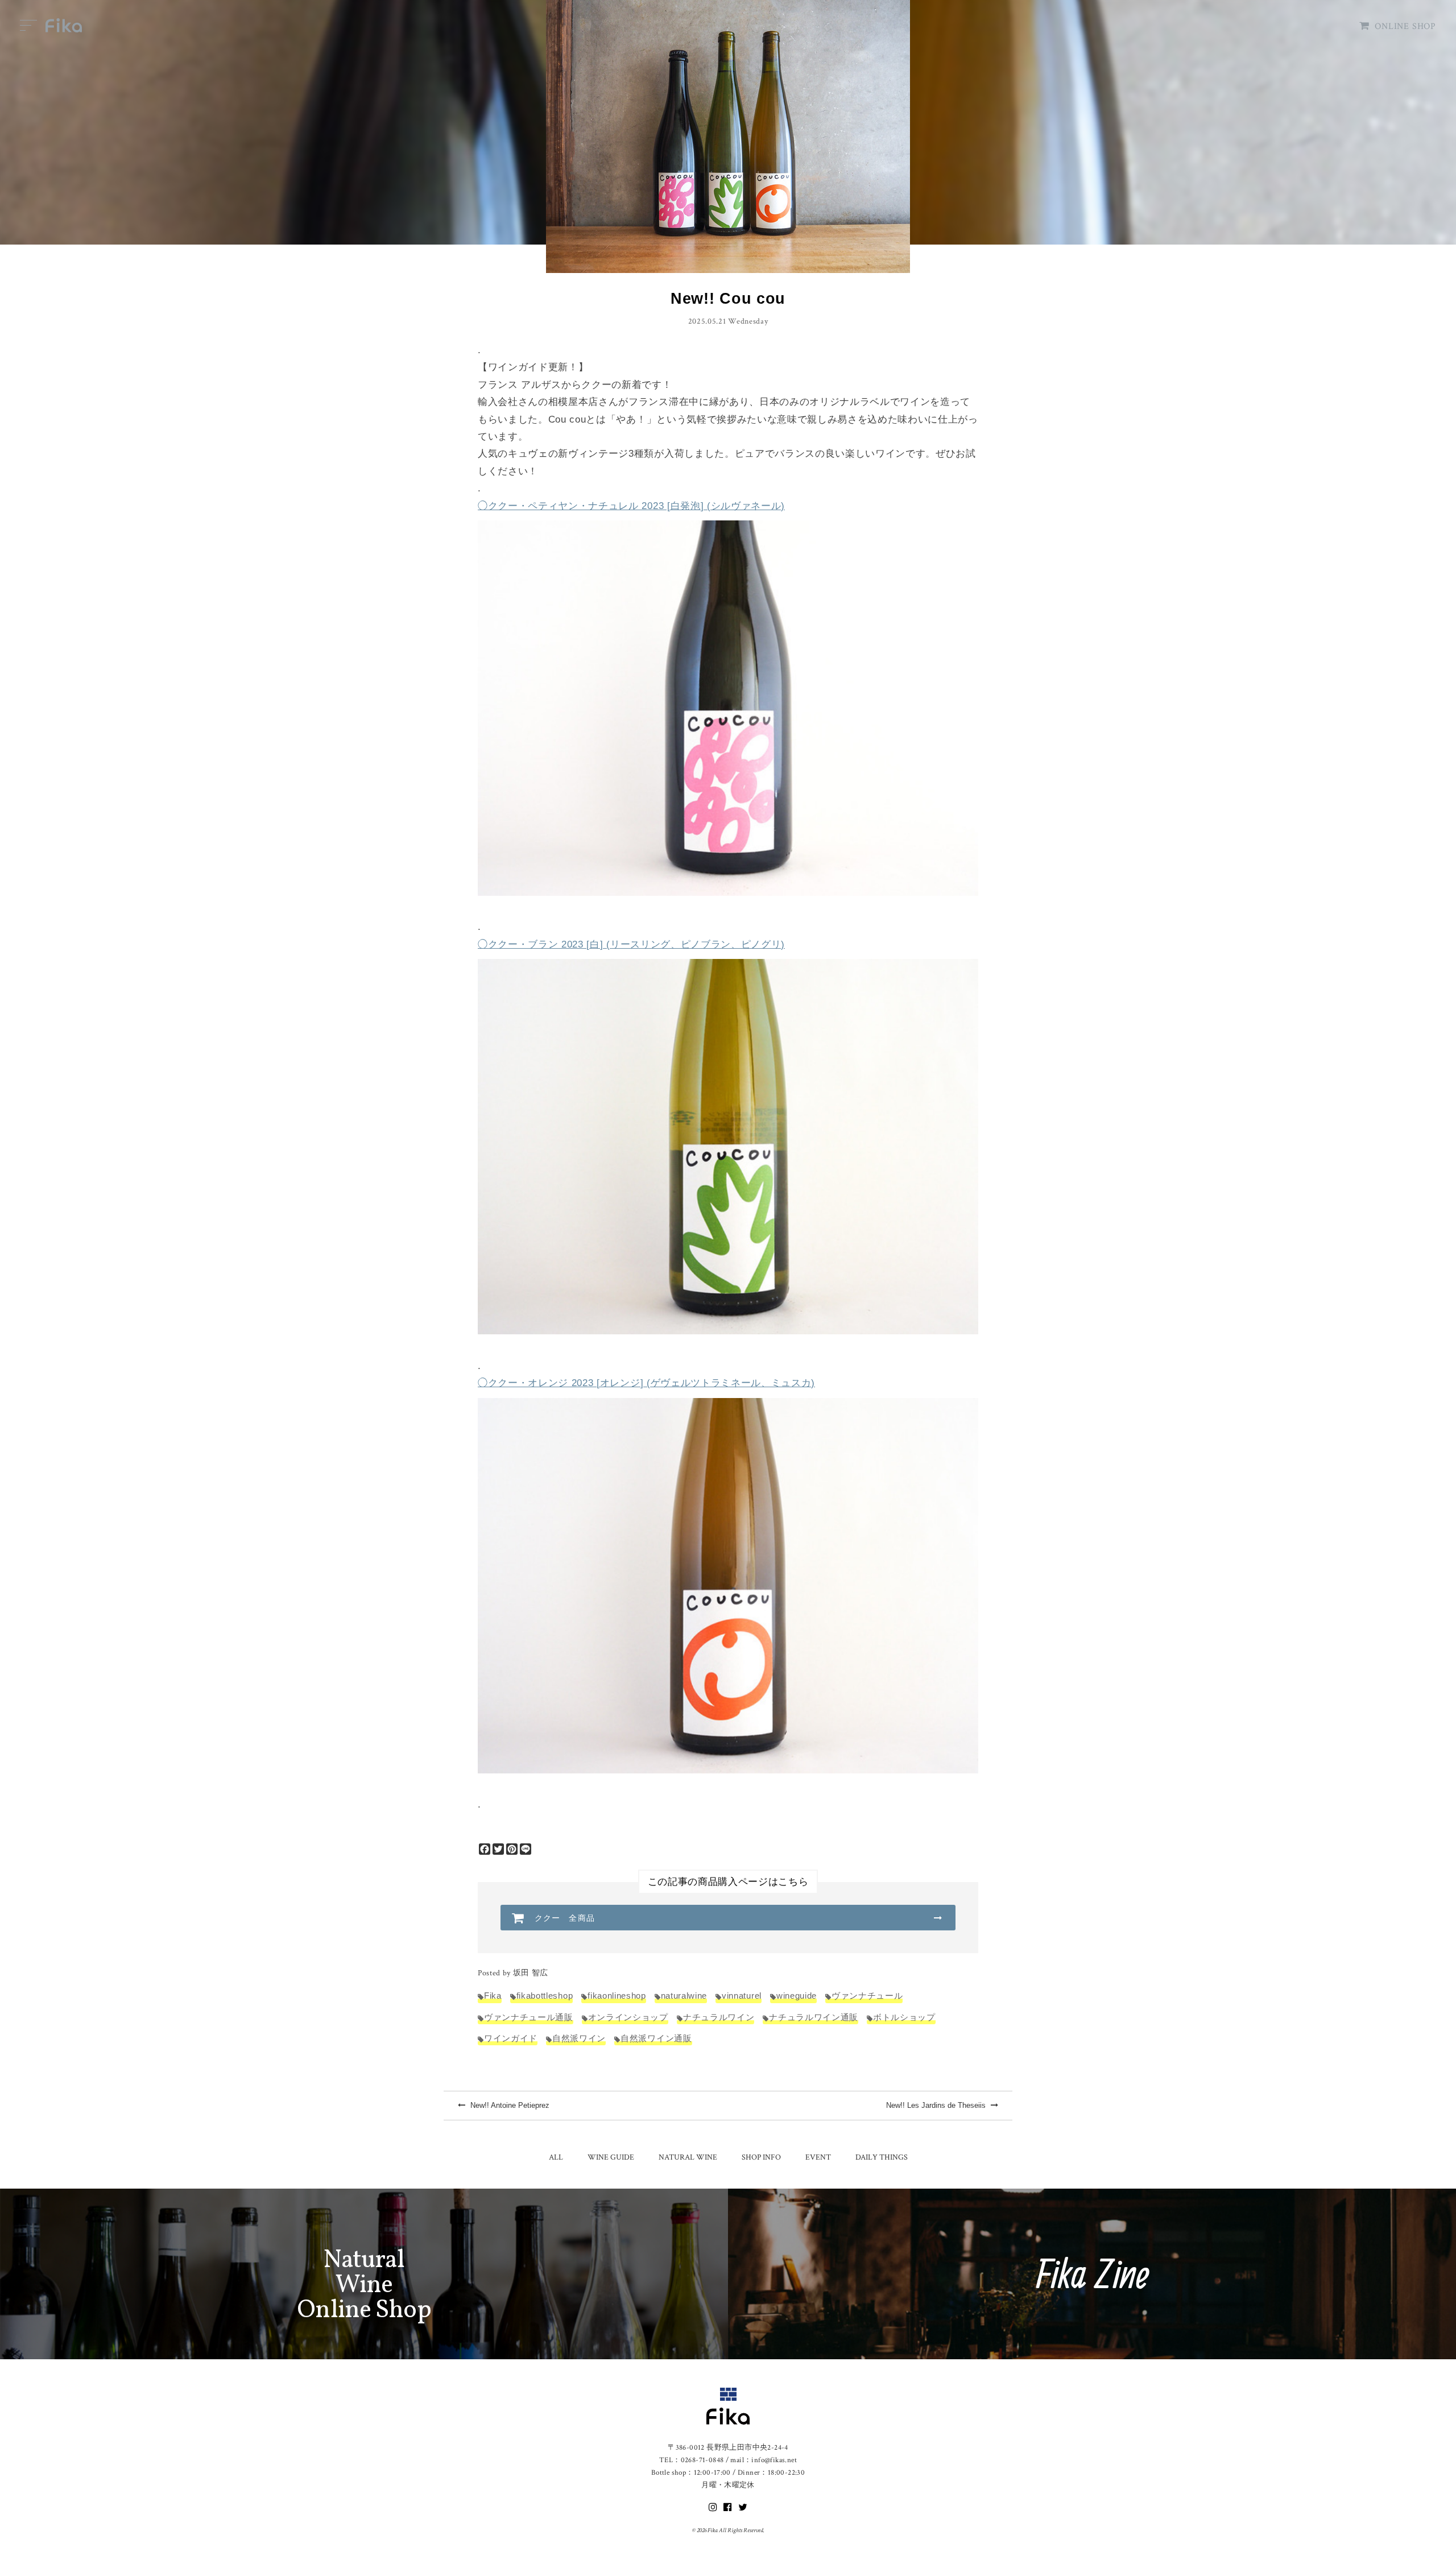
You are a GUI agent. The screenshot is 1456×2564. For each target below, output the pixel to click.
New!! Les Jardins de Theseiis (937, 2105)
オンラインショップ (628, 2017)
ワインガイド (511, 2038)
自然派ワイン (579, 2038)
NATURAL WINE (688, 2157)
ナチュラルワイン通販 (814, 2017)
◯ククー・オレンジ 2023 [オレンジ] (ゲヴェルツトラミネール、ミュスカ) (646, 1383)
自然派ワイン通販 (656, 2038)
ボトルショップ (904, 2017)
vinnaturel (742, 1996)
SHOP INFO (761, 2157)
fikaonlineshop (617, 1996)
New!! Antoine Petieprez (509, 2105)
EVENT (818, 2157)
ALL (556, 2157)
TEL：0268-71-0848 (691, 2460)
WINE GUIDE (611, 2157)
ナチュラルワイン (719, 2017)
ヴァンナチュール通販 (529, 2017)
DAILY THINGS (882, 2157)
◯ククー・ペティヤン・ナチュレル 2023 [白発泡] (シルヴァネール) (631, 506)
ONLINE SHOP (1405, 26)
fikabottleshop (545, 1996)
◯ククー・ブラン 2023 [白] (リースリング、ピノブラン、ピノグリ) (631, 944)
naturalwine (684, 1996)
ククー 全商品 (565, 1918)
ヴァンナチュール (867, 1996)
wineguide (797, 1996)
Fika (493, 1996)
